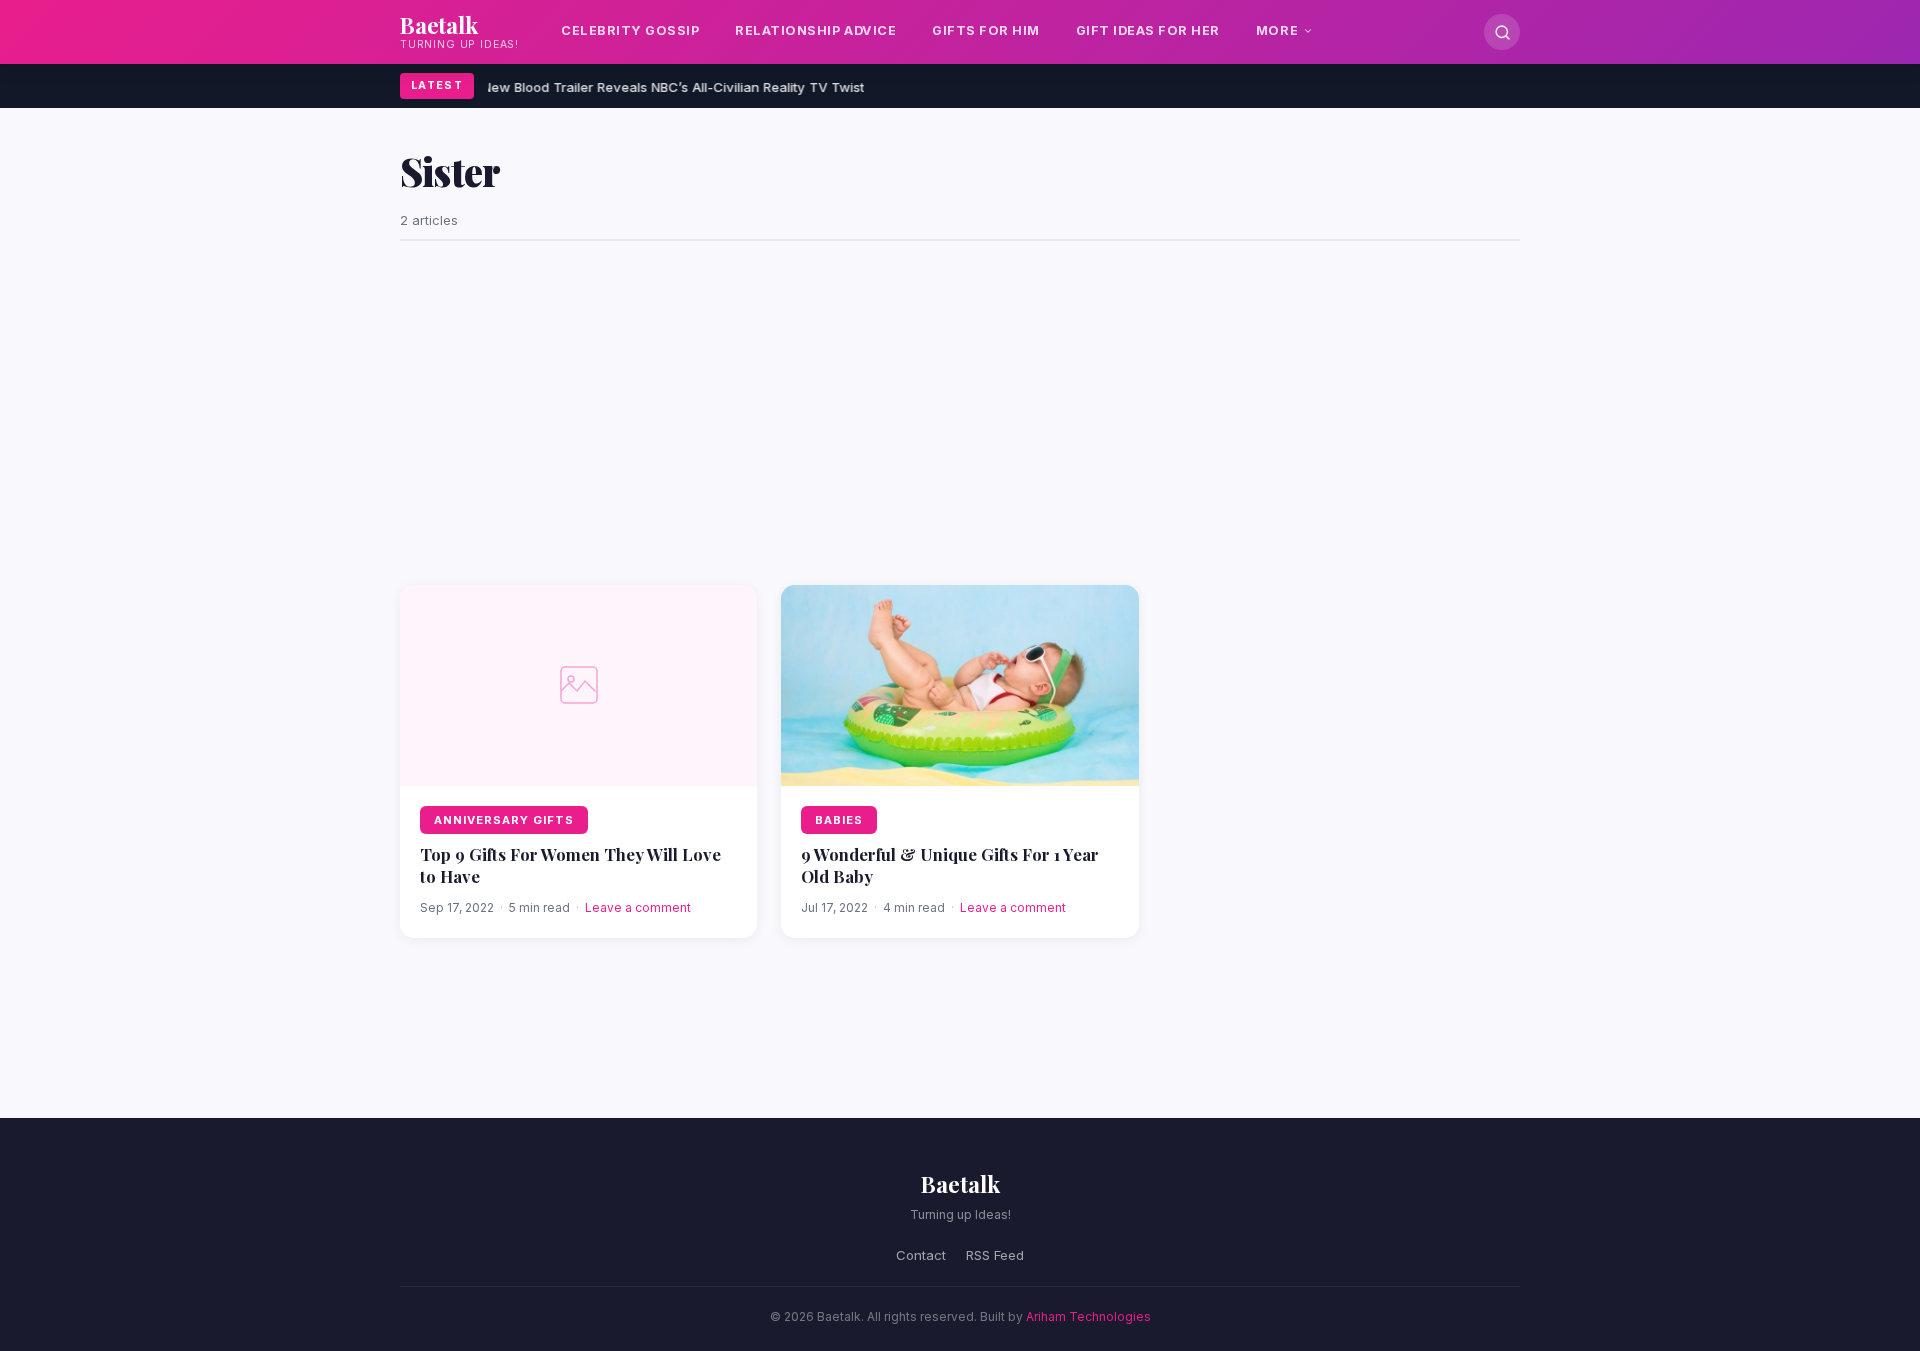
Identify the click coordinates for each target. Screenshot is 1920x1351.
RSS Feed (995, 1255)
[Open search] (1502, 32)
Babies (839, 820)
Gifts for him (986, 30)
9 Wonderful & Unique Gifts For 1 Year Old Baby (950, 865)
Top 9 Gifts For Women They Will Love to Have (570, 865)
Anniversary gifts (504, 820)
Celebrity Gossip (630, 30)
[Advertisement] (960, 413)
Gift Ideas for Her (1148, 30)
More (1277, 30)
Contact (921, 1255)
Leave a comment (638, 907)
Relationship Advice (815, 30)
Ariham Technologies (1088, 1316)
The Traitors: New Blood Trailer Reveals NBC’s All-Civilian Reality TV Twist (623, 87)
